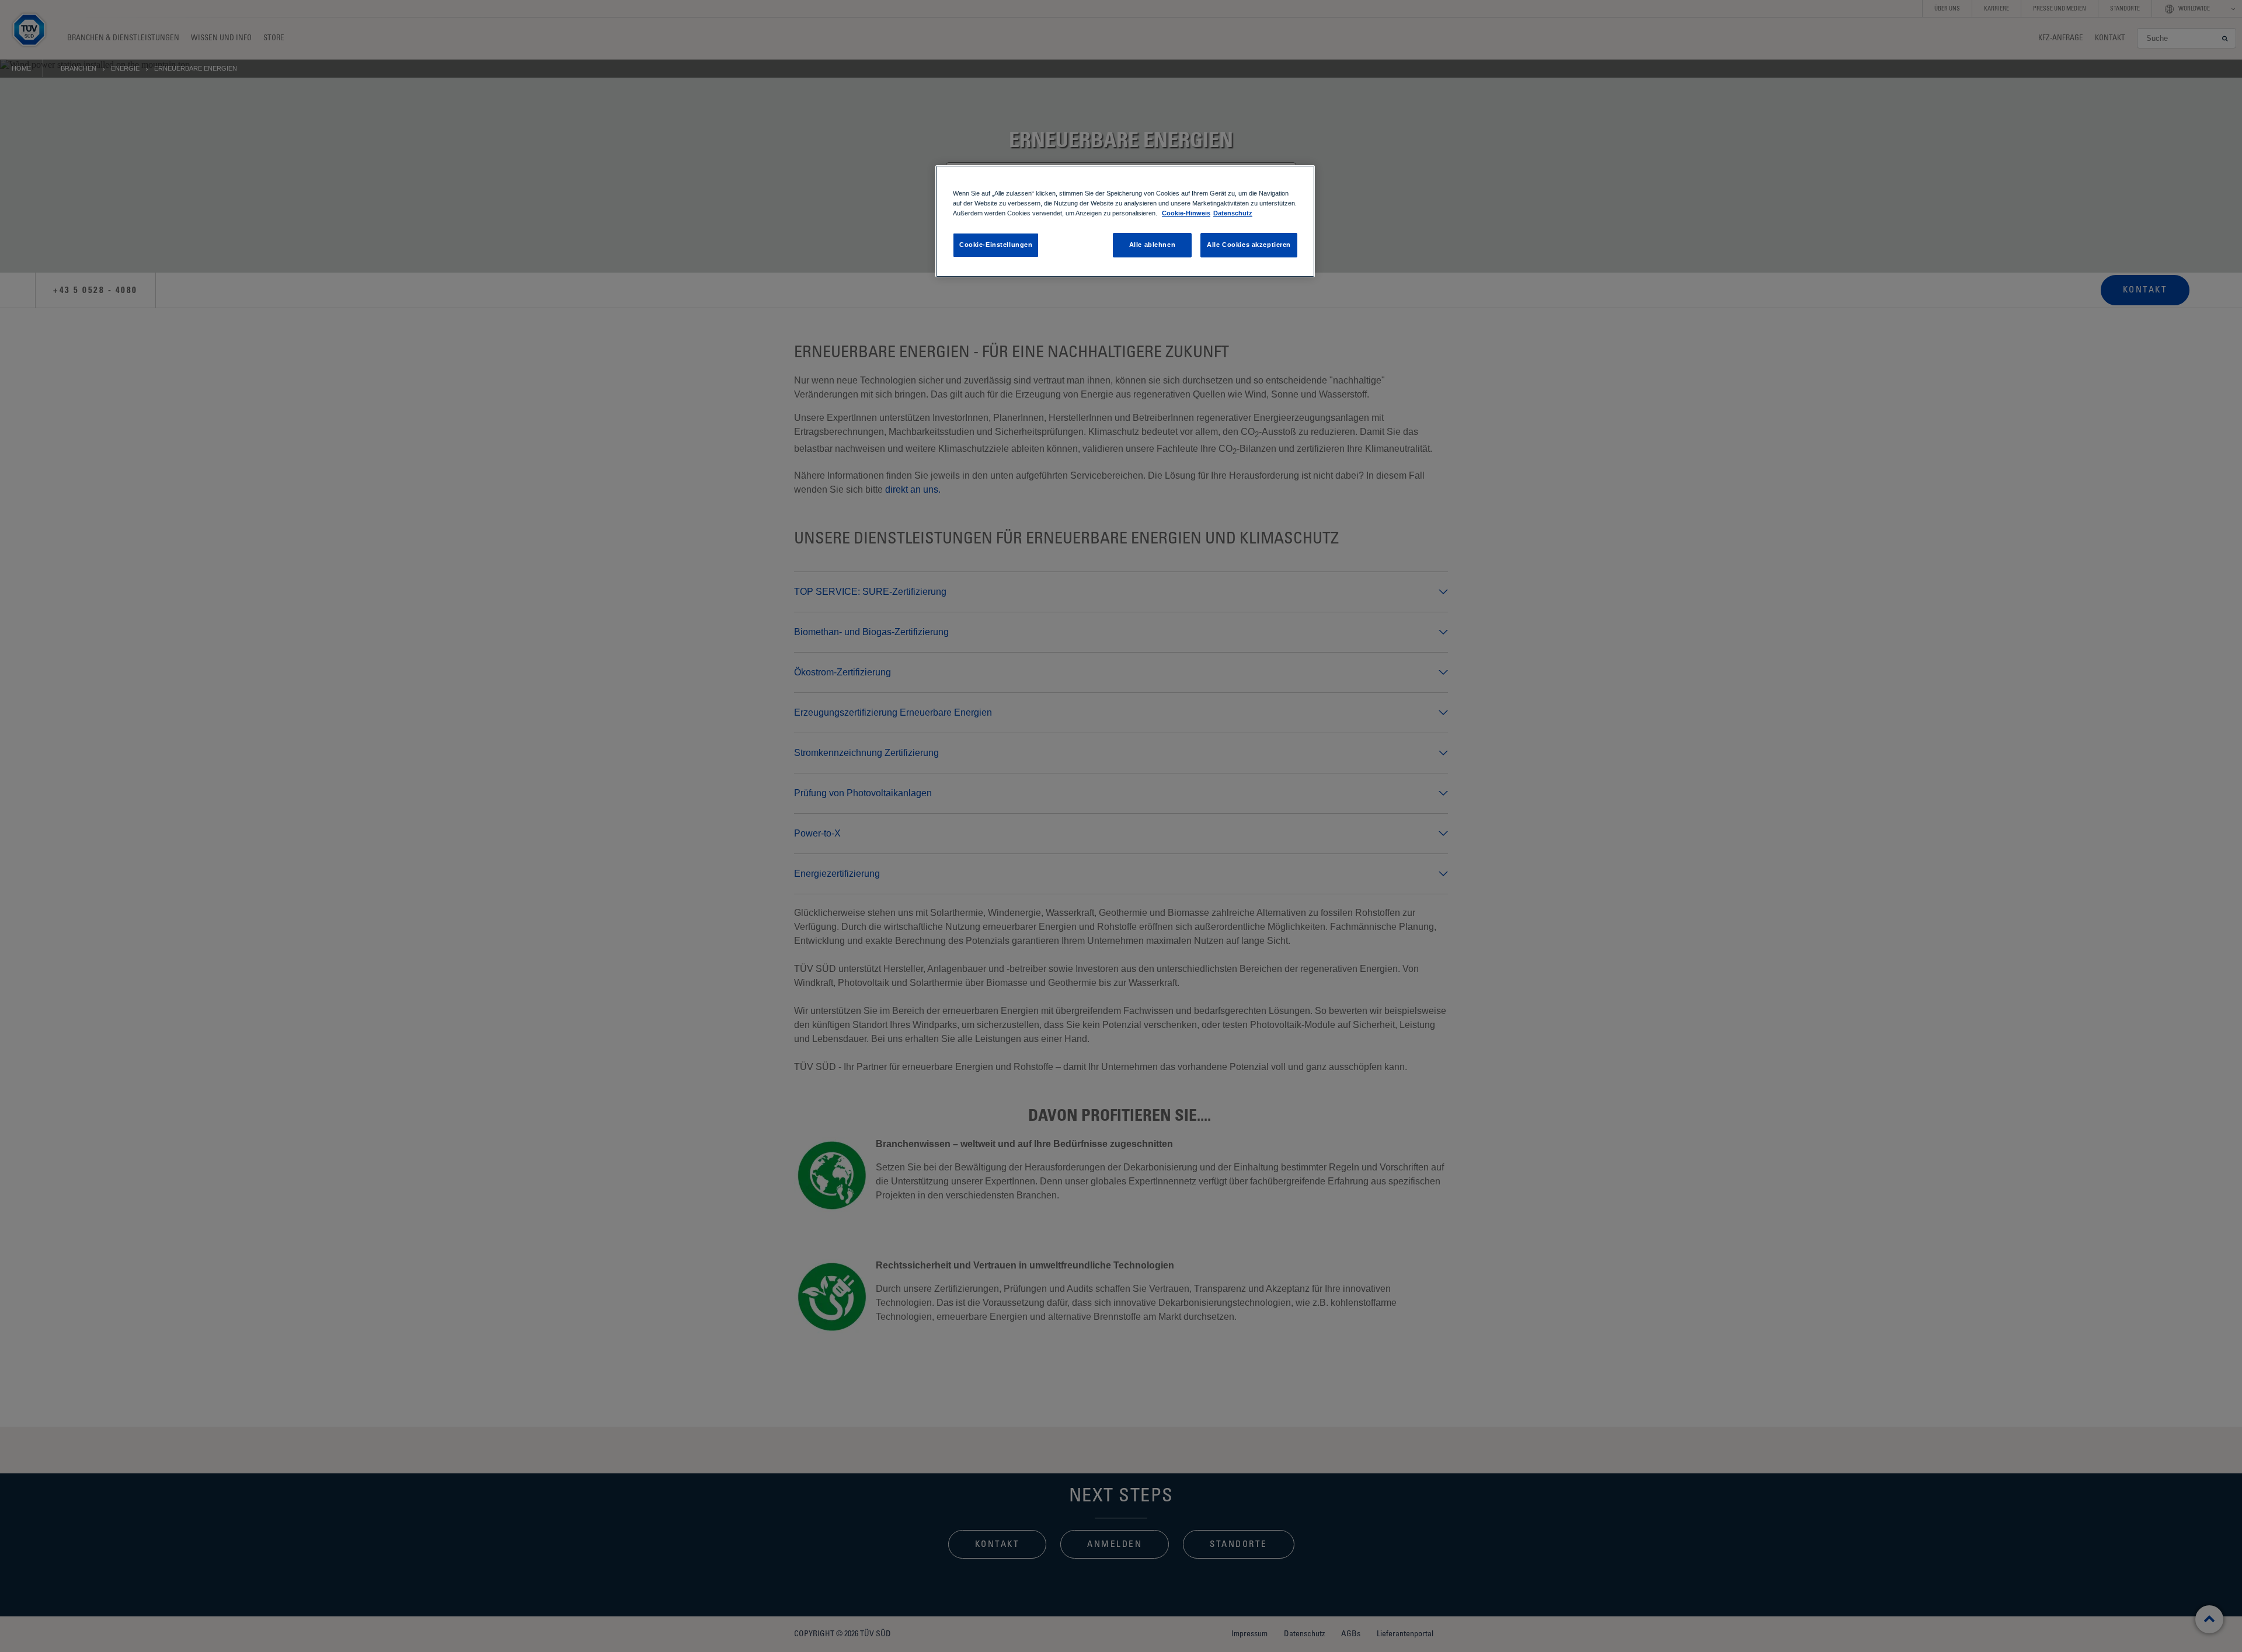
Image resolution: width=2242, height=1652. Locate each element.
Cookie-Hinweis (1186, 213)
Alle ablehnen (1152, 245)
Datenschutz (1233, 213)
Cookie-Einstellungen (996, 245)
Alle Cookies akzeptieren (1249, 245)
